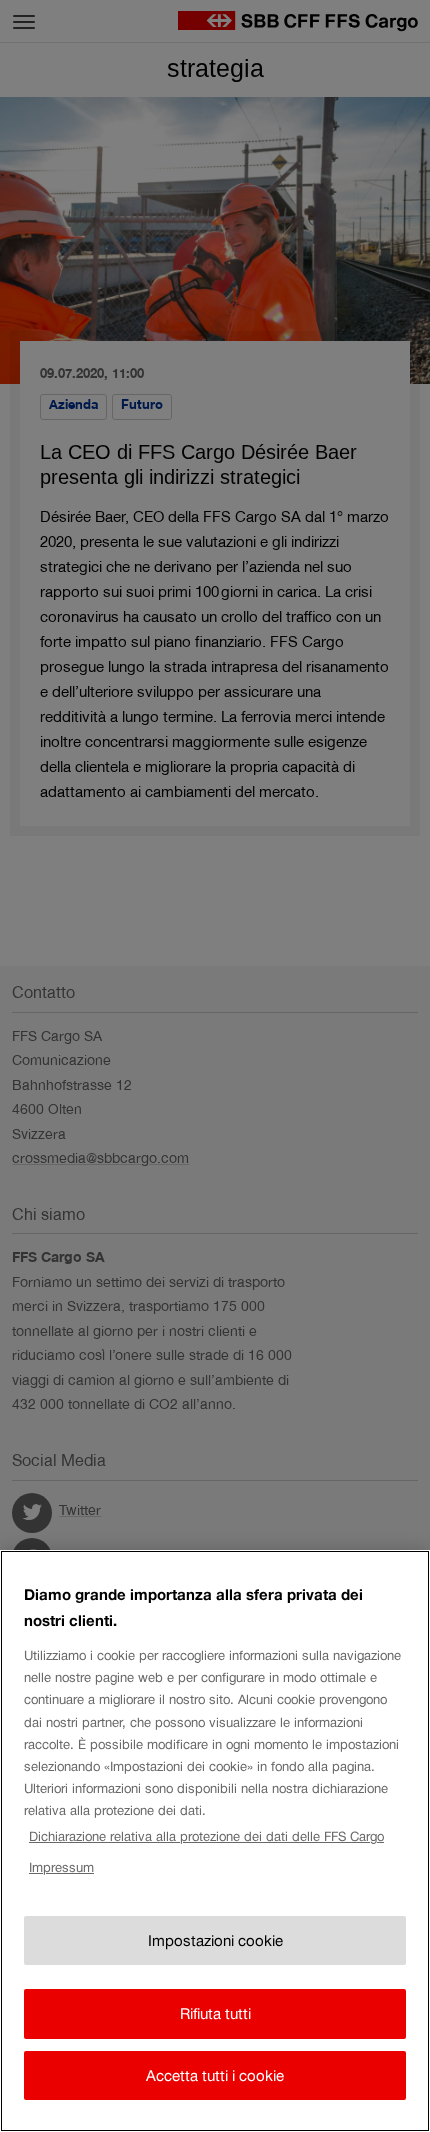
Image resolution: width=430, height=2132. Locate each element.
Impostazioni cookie (215, 1940)
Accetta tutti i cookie (215, 2075)
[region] (215, 1841)
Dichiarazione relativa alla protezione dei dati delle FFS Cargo (206, 1836)
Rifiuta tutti (215, 2013)
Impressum (61, 1867)
